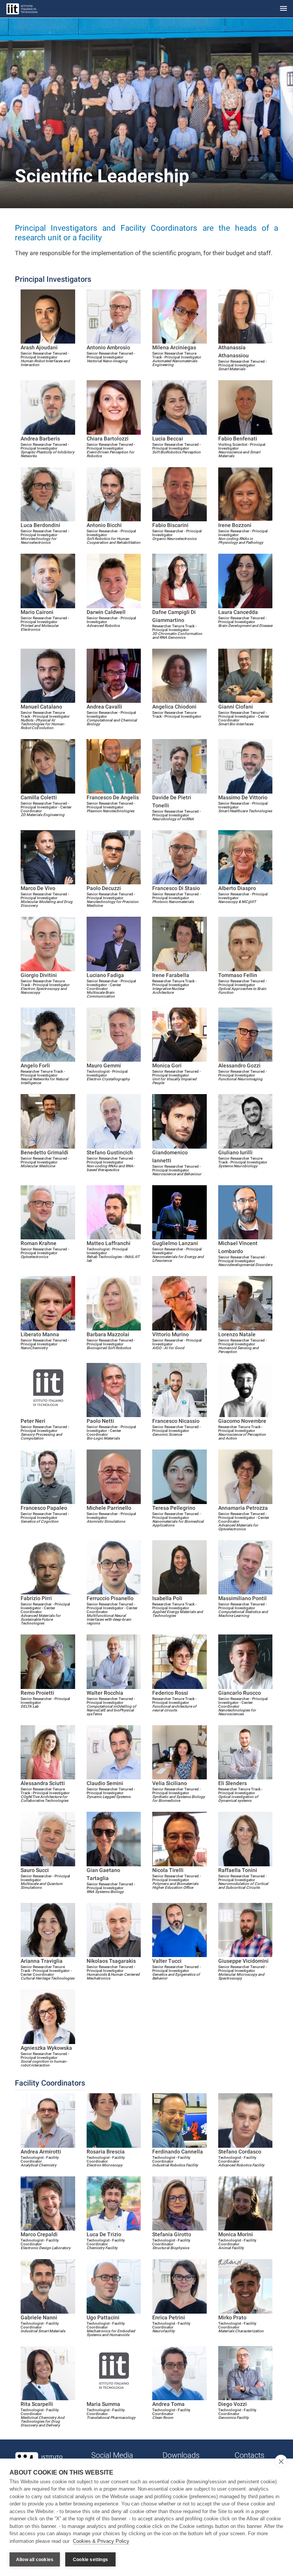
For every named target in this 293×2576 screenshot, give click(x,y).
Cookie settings (90, 2560)
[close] (281, 2461)
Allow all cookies (35, 2560)
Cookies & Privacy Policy (101, 2541)
